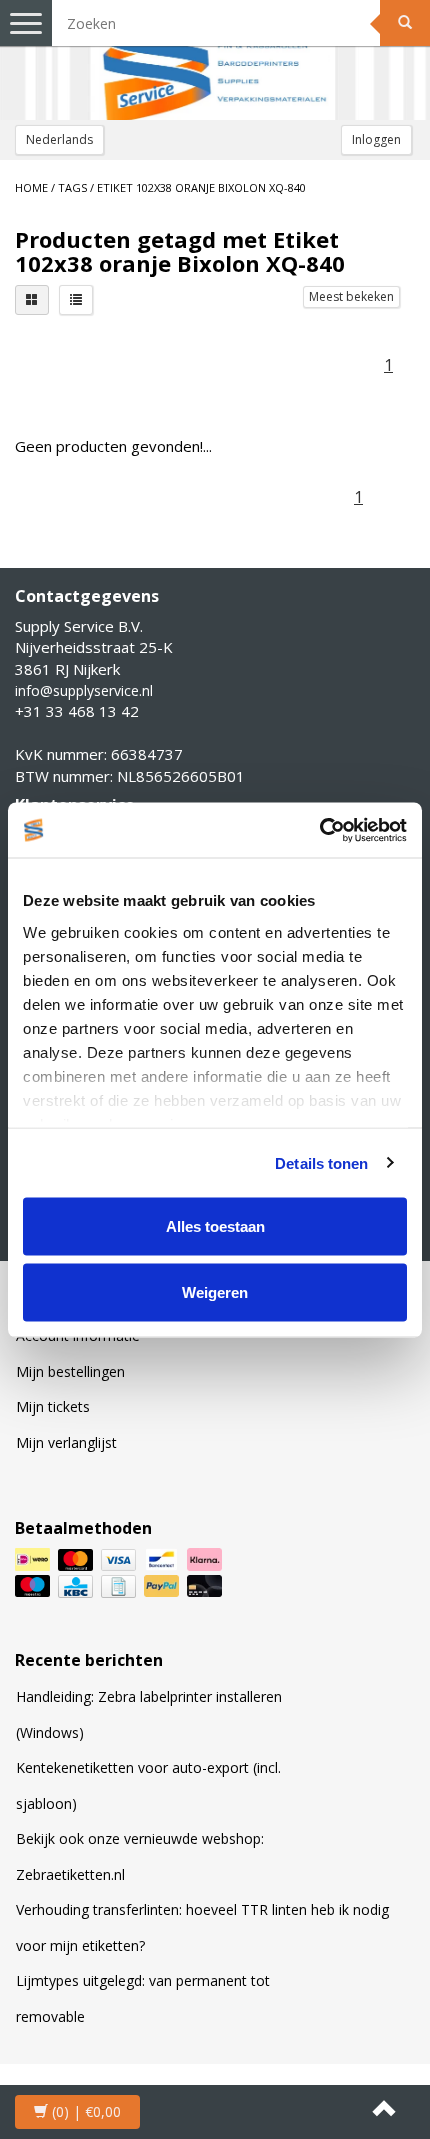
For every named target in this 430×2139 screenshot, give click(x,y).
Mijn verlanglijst (66, 1442)
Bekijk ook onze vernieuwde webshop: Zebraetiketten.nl (140, 1856)
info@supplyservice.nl (84, 690)
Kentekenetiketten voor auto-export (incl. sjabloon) (148, 1785)
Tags (72, 187)
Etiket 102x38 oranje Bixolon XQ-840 (201, 187)
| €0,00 (86, 2111)
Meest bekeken (351, 296)
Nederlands (59, 139)
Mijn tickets (53, 1406)
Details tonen (321, 1162)
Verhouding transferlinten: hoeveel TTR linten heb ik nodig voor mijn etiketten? (202, 1927)
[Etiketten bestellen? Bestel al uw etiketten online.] (215, 60)
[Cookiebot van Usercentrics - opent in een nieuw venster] (319, 830)
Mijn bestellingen (70, 1371)
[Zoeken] (405, 23)
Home (31, 187)
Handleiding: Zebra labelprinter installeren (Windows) (149, 1714)
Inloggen (376, 139)
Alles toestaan (215, 1226)
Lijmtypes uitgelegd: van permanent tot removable (143, 1998)
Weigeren (215, 1291)
